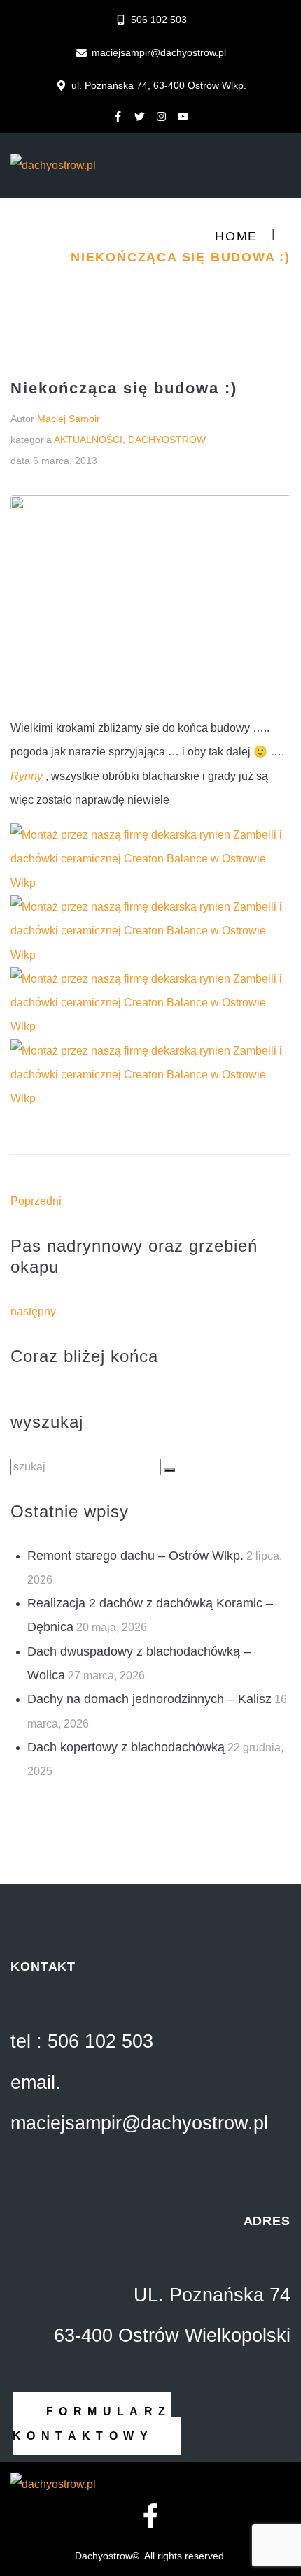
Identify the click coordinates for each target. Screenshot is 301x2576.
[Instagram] (162, 116)
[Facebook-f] (118, 116)
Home (236, 236)
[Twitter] (140, 116)
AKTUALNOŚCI (88, 440)
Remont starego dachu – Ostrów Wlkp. (135, 1556)
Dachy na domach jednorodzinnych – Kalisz (149, 1699)
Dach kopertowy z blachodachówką (126, 1747)
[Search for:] (87, 1467)
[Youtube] (183, 116)
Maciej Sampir (69, 419)
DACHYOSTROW (167, 440)
